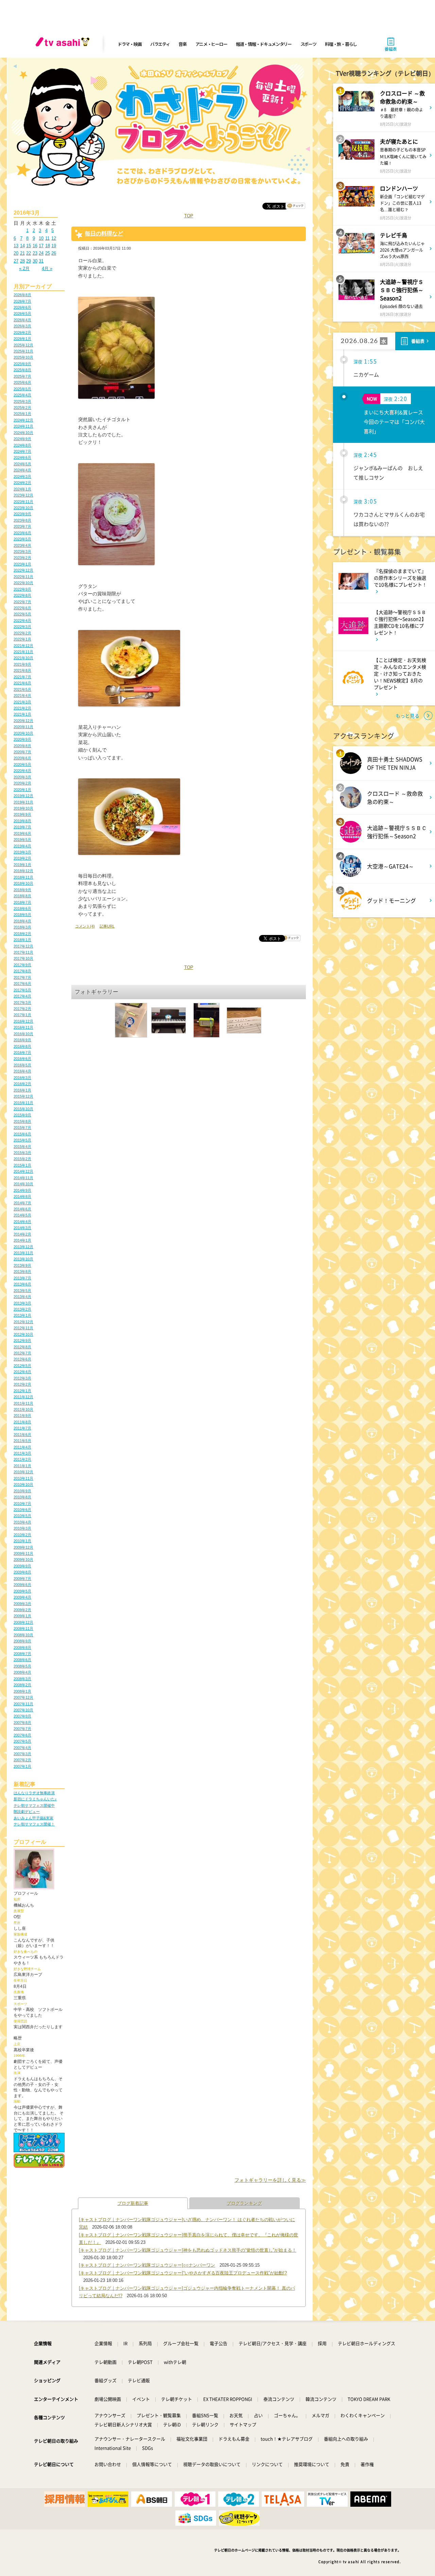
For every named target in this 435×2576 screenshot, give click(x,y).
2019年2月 (22, 858)
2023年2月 (22, 558)
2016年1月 (22, 1090)
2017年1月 (22, 1015)
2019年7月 (22, 827)
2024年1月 (22, 489)
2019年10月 (23, 808)
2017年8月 (22, 971)
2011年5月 (22, 1441)
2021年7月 (22, 677)
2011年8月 (22, 1422)
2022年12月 (23, 570)
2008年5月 (22, 1666)
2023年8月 (22, 520)
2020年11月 (23, 727)
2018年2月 (22, 934)
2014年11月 (23, 1178)
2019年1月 (22, 865)
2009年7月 (22, 1579)
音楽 (182, 44)
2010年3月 (22, 1528)
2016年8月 (22, 1046)
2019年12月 (23, 796)
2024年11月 (23, 426)
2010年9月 (22, 1491)
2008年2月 (22, 1685)
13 (16, 246)
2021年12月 (23, 646)
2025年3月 (22, 401)
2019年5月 (22, 840)
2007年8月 (22, 1723)
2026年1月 (22, 339)
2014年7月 (22, 1203)
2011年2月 (22, 1459)
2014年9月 (22, 1190)
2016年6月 (22, 1059)
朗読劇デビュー (27, 1812)
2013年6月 (22, 1284)
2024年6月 (22, 457)
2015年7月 (22, 1128)
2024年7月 (22, 451)
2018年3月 (22, 927)
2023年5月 (22, 539)
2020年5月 (22, 764)
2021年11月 (23, 652)
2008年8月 (22, 1647)
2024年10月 (23, 433)
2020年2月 (22, 783)
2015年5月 (22, 1140)
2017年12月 (23, 946)
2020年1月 (22, 790)
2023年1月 (22, 564)
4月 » (47, 268)
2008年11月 (23, 1628)
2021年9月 (22, 664)
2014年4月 (22, 1222)
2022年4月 (22, 620)
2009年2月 (22, 1610)
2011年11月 (23, 1403)
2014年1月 (22, 1240)
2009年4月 (22, 1597)
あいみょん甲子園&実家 (33, 1818)
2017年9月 (22, 965)
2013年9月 (22, 1265)
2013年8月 (22, 1272)
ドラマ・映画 (129, 44)
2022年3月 (22, 627)
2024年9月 (22, 439)
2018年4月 (22, 921)
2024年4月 (22, 470)
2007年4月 (22, 1748)
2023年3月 (22, 552)
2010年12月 (23, 1472)
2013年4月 (22, 1297)
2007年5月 (22, 1741)
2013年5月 (22, 1291)
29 (29, 261)
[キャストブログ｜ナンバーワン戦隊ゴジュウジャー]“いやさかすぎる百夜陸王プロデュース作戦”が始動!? (183, 2273)
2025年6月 (22, 382)
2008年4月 (22, 1672)
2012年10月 (23, 1334)
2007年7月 (22, 1729)
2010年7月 (22, 1503)
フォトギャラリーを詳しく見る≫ (270, 2180)
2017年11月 (23, 952)
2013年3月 (22, 1303)
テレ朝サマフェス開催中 (34, 1805)
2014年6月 (22, 1209)
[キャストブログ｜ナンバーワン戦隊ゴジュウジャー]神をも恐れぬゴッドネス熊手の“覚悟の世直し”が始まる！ (188, 2250)
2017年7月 (22, 977)
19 (54, 246)
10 (41, 238)
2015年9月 (22, 1115)
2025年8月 (22, 370)
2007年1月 (22, 1766)
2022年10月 (23, 583)
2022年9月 (22, 589)
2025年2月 (22, 408)
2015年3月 (22, 1153)
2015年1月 (22, 1165)
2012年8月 (22, 1347)
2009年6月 (22, 1585)
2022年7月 (22, 602)
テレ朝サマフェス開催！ (34, 1824)
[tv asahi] (64, 44)
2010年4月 (22, 1522)
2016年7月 (22, 1052)
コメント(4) (85, 926)
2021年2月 (22, 708)
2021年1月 (22, 714)
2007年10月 (23, 1710)
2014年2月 (22, 1234)
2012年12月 (23, 1322)
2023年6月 (22, 533)
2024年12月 (23, 420)
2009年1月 (22, 1616)
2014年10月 (23, 1184)
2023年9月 (22, 514)
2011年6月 (22, 1435)
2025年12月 (23, 345)
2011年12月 (23, 1397)
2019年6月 (22, 833)
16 (35, 246)
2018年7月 (22, 902)
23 (35, 253)
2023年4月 (22, 545)
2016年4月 (22, 1071)
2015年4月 (22, 1147)
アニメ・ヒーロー (211, 44)
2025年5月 (22, 389)
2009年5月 (22, 1591)
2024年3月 (22, 476)
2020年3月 (22, 777)
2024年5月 (22, 464)
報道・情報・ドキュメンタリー (264, 44)
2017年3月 (22, 1003)
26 (54, 253)
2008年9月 (22, 1641)
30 (35, 261)
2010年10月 (23, 1484)
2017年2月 (22, 1009)
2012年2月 (22, 1384)
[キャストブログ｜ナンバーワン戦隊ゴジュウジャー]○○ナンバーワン (147, 2265)
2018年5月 (22, 915)
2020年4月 (22, 771)
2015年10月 (23, 1109)
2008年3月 (22, 1679)
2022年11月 (23, 577)
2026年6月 (22, 307)
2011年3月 (22, 1453)
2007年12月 (23, 1697)
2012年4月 (22, 1372)
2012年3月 (22, 1378)
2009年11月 (23, 1553)
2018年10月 (23, 883)
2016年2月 (22, 1084)
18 (48, 246)
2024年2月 (22, 483)
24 (41, 253)
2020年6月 (22, 758)
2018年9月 (22, 890)
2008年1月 (22, 1691)
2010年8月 (22, 1497)
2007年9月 (22, 1716)
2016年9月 (22, 1040)
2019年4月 (22, 846)
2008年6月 (22, 1660)
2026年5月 (22, 313)
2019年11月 (23, 802)
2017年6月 (22, 984)
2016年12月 (23, 1021)
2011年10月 (23, 1409)
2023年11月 (23, 502)
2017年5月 (22, 990)
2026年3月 (22, 326)
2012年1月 (22, 1391)
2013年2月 (22, 1309)
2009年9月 (22, 1566)
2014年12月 (23, 1171)
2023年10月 (23, 508)
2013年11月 (23, 1253)
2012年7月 (22, 1353)
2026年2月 (22, 332)
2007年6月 (22, 1735)
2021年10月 (23, 658)
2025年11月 (23, 351)
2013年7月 (22, 1278)
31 (41, 261)
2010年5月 (22, 1516)
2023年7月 (22, 526)
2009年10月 (23, 1560)
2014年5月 (22, 1215)
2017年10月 (23, 958)
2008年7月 (22, 1654)
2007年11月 (23, 1704)
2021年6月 (22, 683)
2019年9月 (22, 814)
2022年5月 (22, 614)
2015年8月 (22, 1121)
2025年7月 (22, 376)
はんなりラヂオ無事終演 (34, 1793)
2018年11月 (23, 877)
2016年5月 (22, 1065)
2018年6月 (22, 908)
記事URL (107, 926)
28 (22, 261)
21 (22, 253)
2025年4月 (22, 395)
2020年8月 (22, 746)
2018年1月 (22, 940)
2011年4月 (22, 1447)
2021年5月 (22, 689)
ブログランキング (244, 2203)
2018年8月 (22, 896)
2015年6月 (22, 1134)
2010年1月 (22, 1541)
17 (41, 246)
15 (29, 246)
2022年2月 (22, 633)
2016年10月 (23, 1034)
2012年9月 (22, 1340)
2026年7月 (22, 301)
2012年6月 (22, 1359)
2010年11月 (23, 1478)
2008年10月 (23, 1635)
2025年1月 (22, 414)
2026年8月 (22, 295)
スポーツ (308, 44)
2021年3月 (22, 702)
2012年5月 (22, 1366)
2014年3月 (22, 1228)
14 (22, 246)
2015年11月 (23, 1103)
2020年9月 (22, 739)
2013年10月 (23, 1259)
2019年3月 (22, 852)
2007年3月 (22, 1754)
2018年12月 (23, 871)
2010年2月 (22, 1535)
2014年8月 (22, 1196)
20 (16, 253)
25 (48, 253)
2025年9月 (22, 364)
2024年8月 (22, 445)
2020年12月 (23, 721)
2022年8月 (22, 595)
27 (16, 261)
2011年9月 (22, 1416)
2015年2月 (22, 1159)
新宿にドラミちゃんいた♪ (35, 1799)
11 (47, 238)
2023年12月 (23, 495)
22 (29, 253)
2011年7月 (22, 1428)
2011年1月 (22, 1466)
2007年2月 (22, 1760)
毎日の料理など (104, 233)
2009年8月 (22, 1572)
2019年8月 (22, 821)
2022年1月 (22, 639)
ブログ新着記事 (133, 2203)
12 (54, 238)
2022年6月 (22, 608)
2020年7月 (22, 752)
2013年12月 (23, 1247)
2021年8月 (22, 670)
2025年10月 (23, 357)
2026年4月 (22, 320)
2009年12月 (23, 1547)
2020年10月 (23, 733)
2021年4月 (22, 696)
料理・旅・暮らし (341, 44)
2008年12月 (23, 1622)
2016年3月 (22, 1078)
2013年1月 (22, 1315)
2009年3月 (22, 1604)
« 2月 (24, 268)
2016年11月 (23, 1027)
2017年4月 (22, 996)
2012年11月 (23, 1328)
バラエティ (160, 44)
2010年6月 (22, 1510)
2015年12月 (23, 1096)
